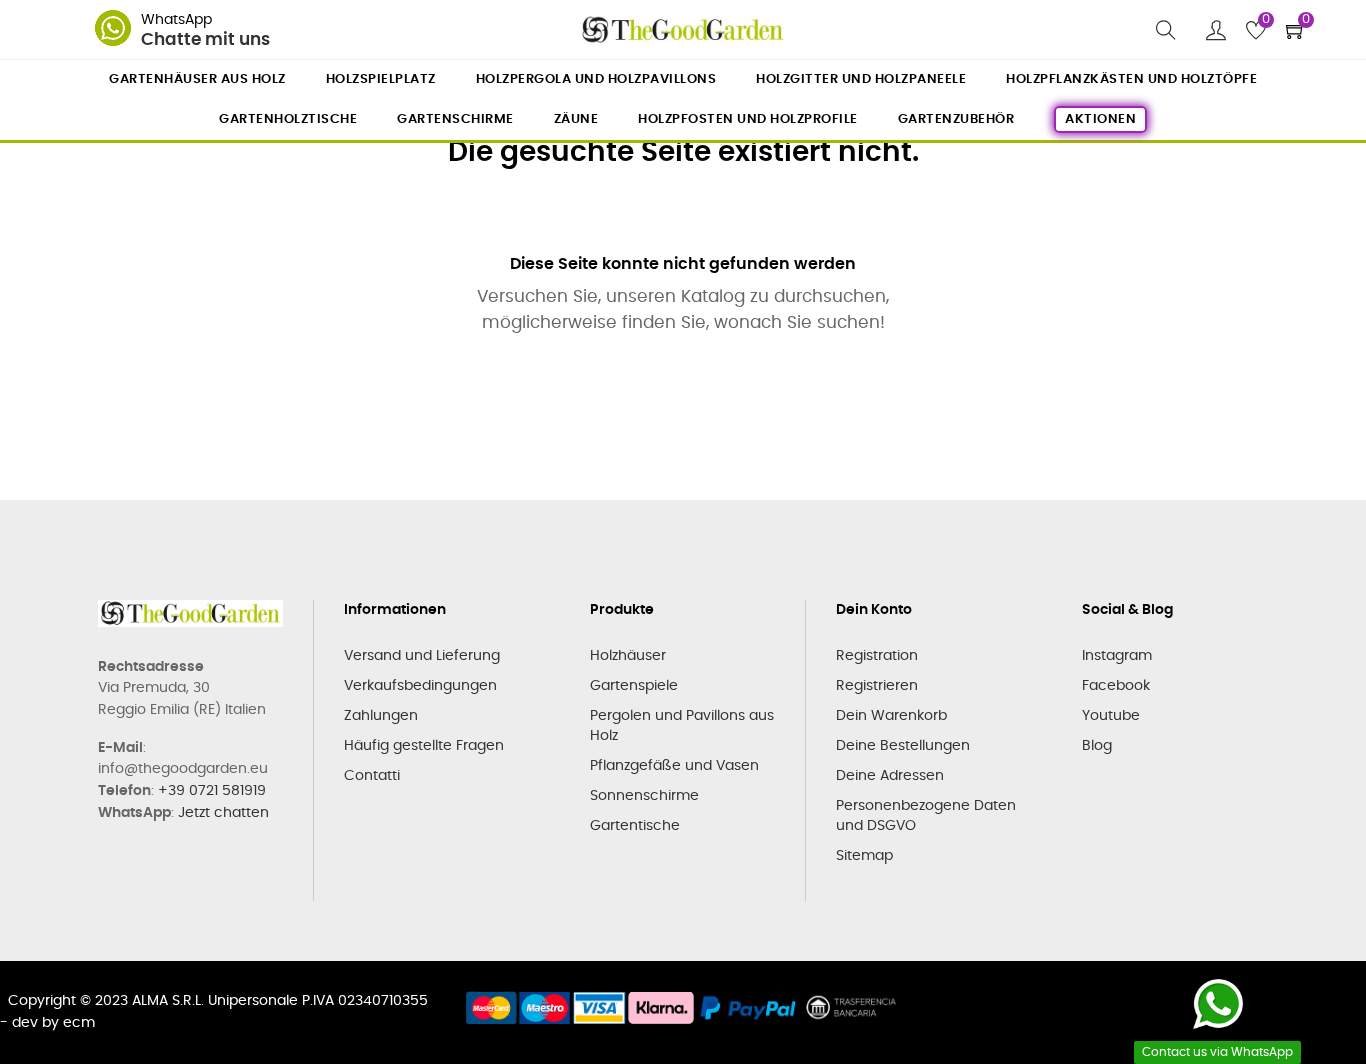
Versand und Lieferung (422, 656)
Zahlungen (381, 716)
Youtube (1111, 716)
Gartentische (635, 826)
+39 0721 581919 (212, 791)
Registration (877, 656)
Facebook (1116, 686)
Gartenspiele (634, 686)
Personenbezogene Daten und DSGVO (926, 816)
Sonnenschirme (644, 796)
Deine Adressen (890, 776)
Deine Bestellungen (903, 746)
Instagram (1117, 656)
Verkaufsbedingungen (420, 686)
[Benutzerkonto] (1216, 30)
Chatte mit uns (205, 40)
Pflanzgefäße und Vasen (674, 766)
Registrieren (877, 686)
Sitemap (864, 856)
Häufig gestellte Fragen (424, 746)
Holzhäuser (628, 656)
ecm (79, 1023)
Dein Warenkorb (891, 716)
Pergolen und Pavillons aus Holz (682, 726)
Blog (1097, 746)
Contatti (372, 776)
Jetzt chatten (223, 813)
